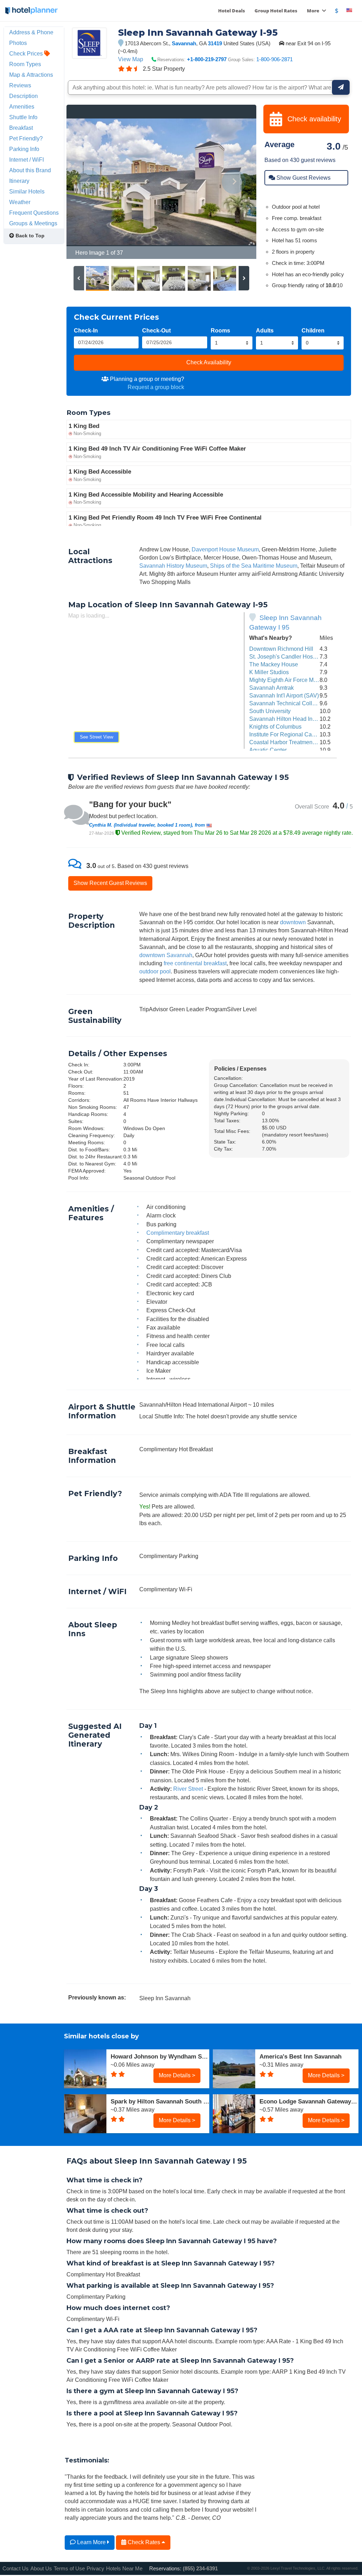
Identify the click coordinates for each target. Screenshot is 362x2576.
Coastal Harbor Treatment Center (291, 742)
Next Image (234, 182)
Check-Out (156, 330)
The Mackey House (274, 664)
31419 (215, 43)
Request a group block (156, 387)
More (314, 11)
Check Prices (27, 53)
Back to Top (29, 236)
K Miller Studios (269, 672)
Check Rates (144, 2542)
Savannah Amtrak (271, 688)
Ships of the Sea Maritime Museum (254, 566)
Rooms (220, 330)
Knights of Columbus (275, 727)
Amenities (22, 106)
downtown (293, 922)
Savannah (184, 43)
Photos (18, 43)
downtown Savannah (166, 955)
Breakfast (21, 128)
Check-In (86, 330)
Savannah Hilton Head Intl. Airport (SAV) (300, 719)
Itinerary (19, 181)
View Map (131, 59)
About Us (41, 2568)
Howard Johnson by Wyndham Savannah (160, 2056)
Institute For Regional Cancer (286, 734)
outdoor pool (155, 971)
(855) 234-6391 (200, 2568)
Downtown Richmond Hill (281, 649)
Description (24, 96)
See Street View (97, 737)
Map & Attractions (31, 75)
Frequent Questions (34, 213)
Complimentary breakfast (178, 1233)
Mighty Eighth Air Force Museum (290, 680)
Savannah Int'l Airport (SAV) (284, 695)
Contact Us (16, 2568)
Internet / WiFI (27, 160)
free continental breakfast (195, 963)
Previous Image (89, 182)
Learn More (91, 2542)
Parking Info (24, 149)
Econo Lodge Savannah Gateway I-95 (309, 2101)
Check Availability (209, 362)
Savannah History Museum (173, 566)
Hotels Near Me (124, 2568)
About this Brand (30, 170)
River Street (188, 1789)
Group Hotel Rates (276, 11)
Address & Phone (31, 32)
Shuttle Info (23, 117)
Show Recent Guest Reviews (110, 883)
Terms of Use (69, 2568)
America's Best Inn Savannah (300, 2056)
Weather (20, 202)
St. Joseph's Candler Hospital (286, 656)
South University (270, 711)
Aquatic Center (268, 750)
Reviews (20, 85)
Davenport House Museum (225, 549)
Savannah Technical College (285, 703)
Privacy (95, 2568)
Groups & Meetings (33, 223)
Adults (265, 330)
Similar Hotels (27, 191)
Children (313, 330)
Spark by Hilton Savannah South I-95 (160, 2101)
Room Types (25, 64)
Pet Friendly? (26, 138)
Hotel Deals (232, 11)
